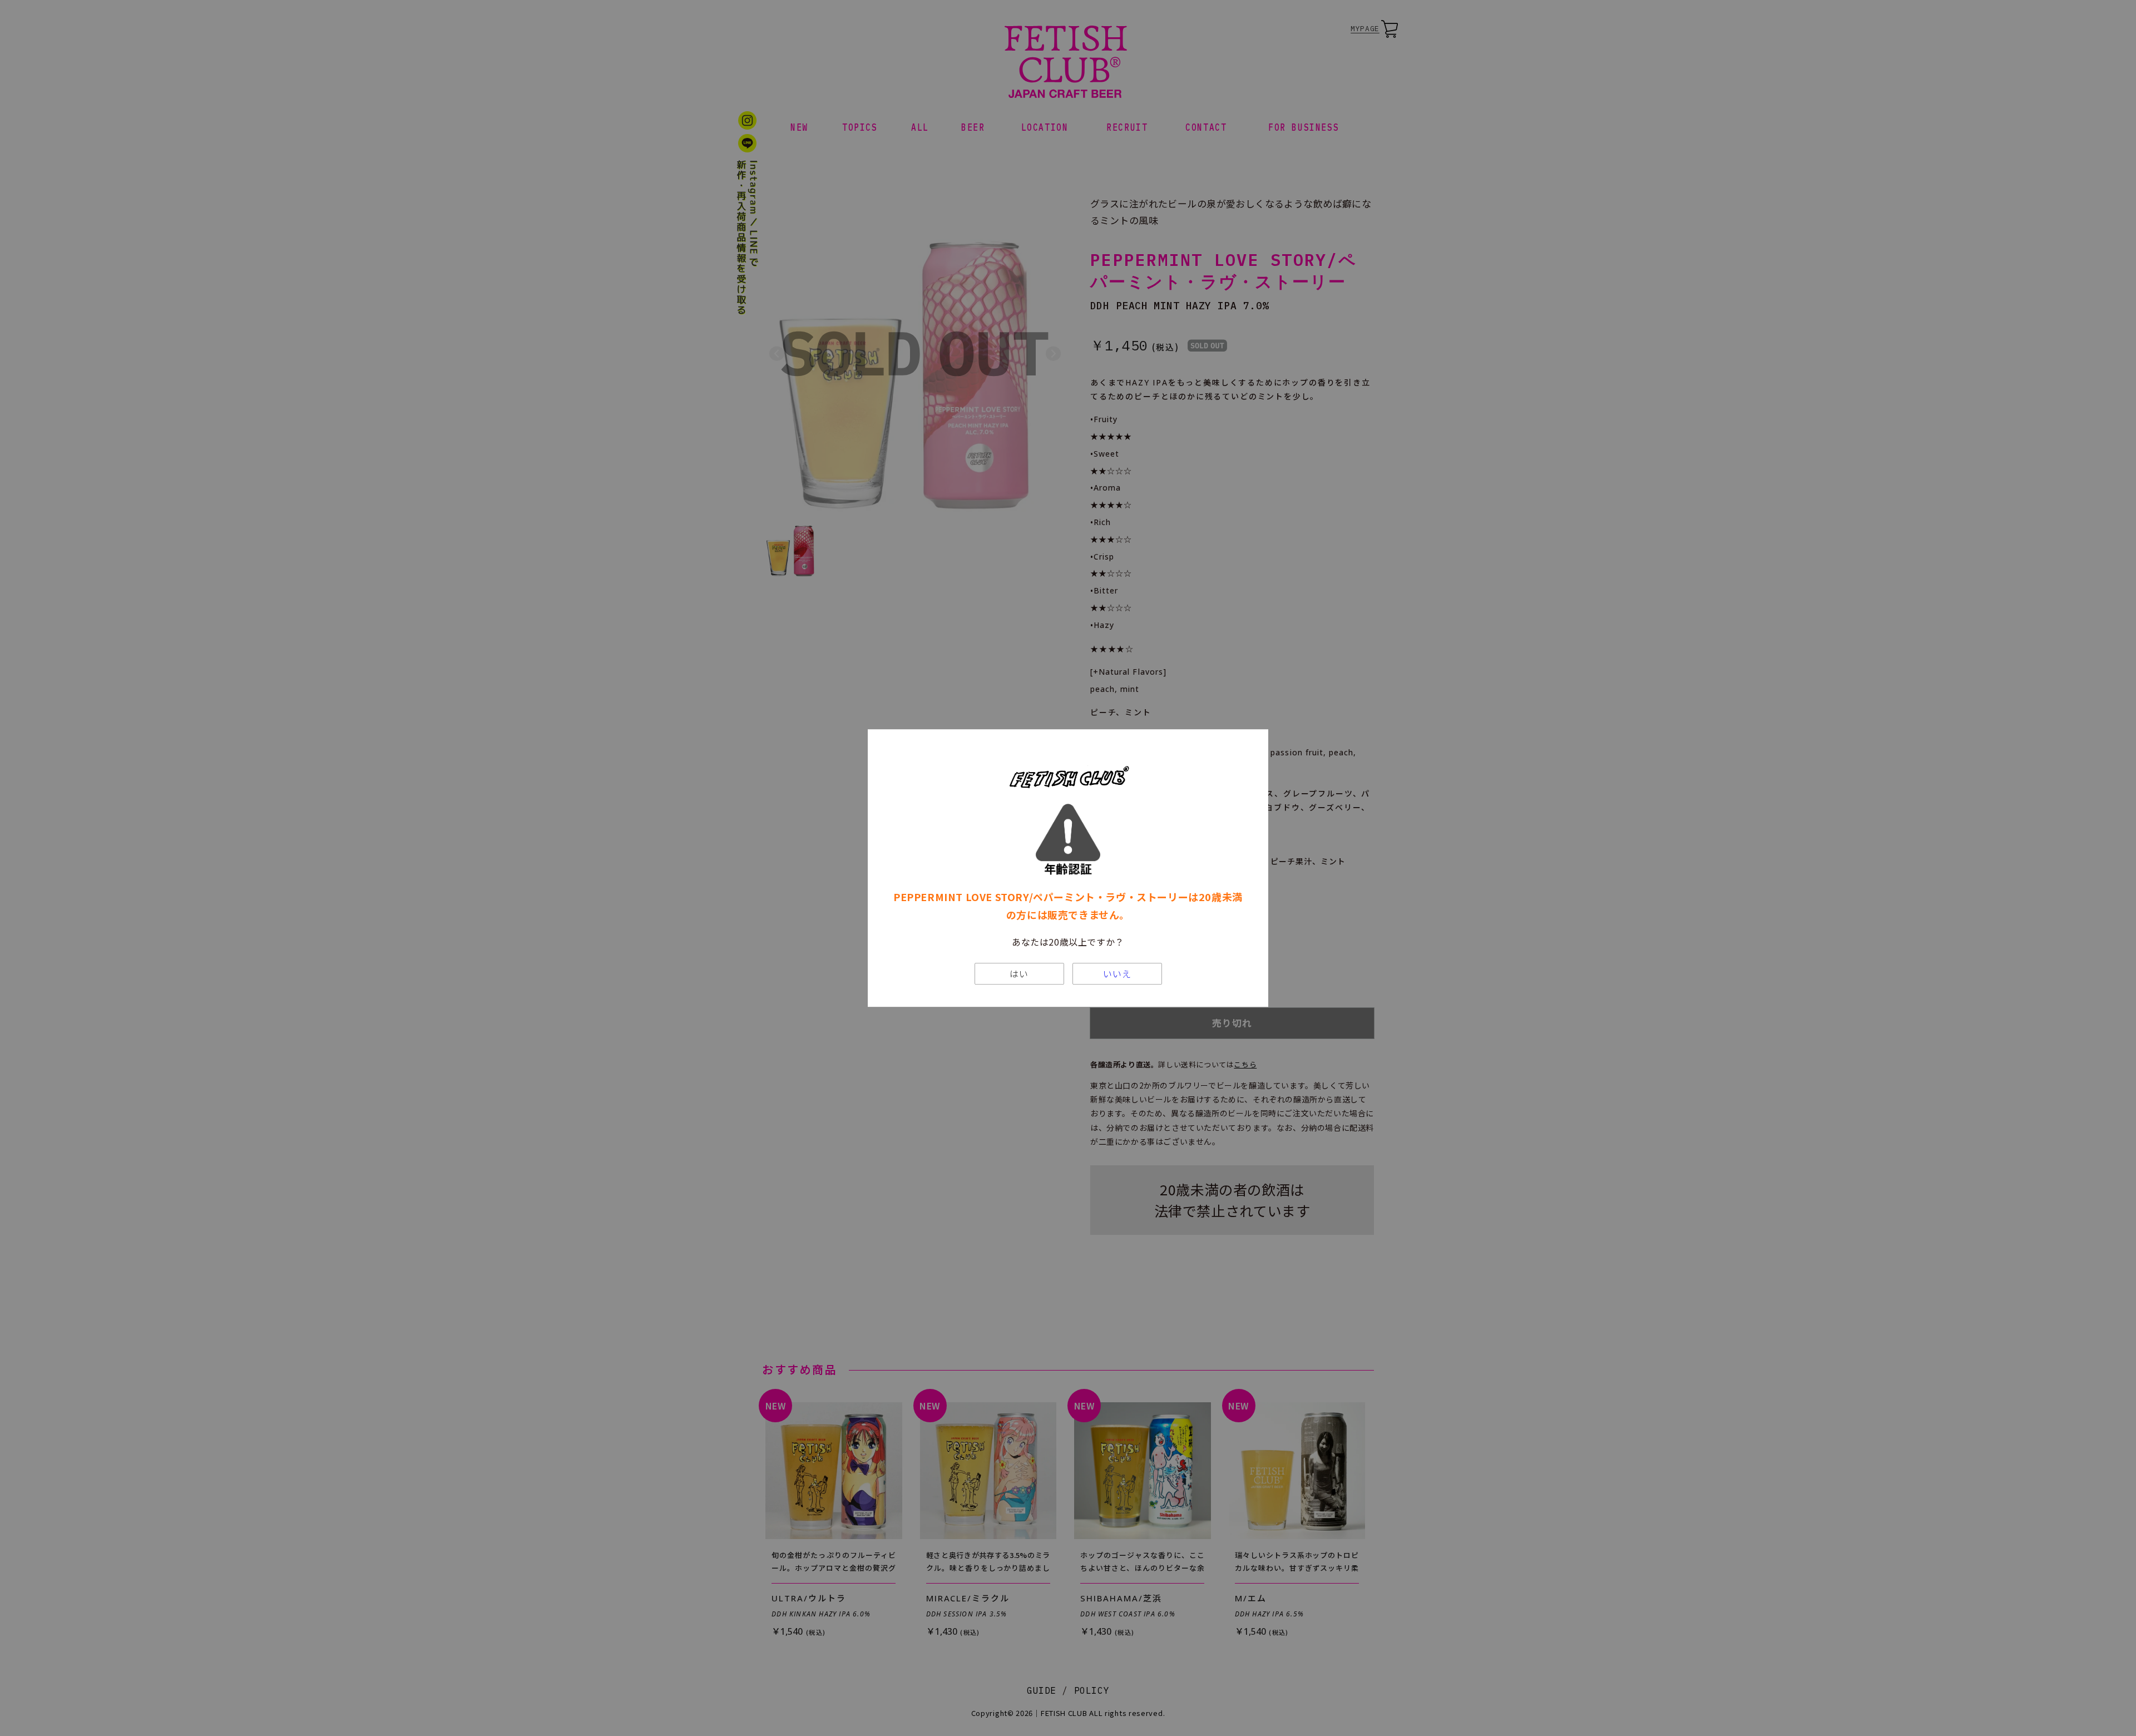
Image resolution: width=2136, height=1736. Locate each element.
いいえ (1117, 974)
